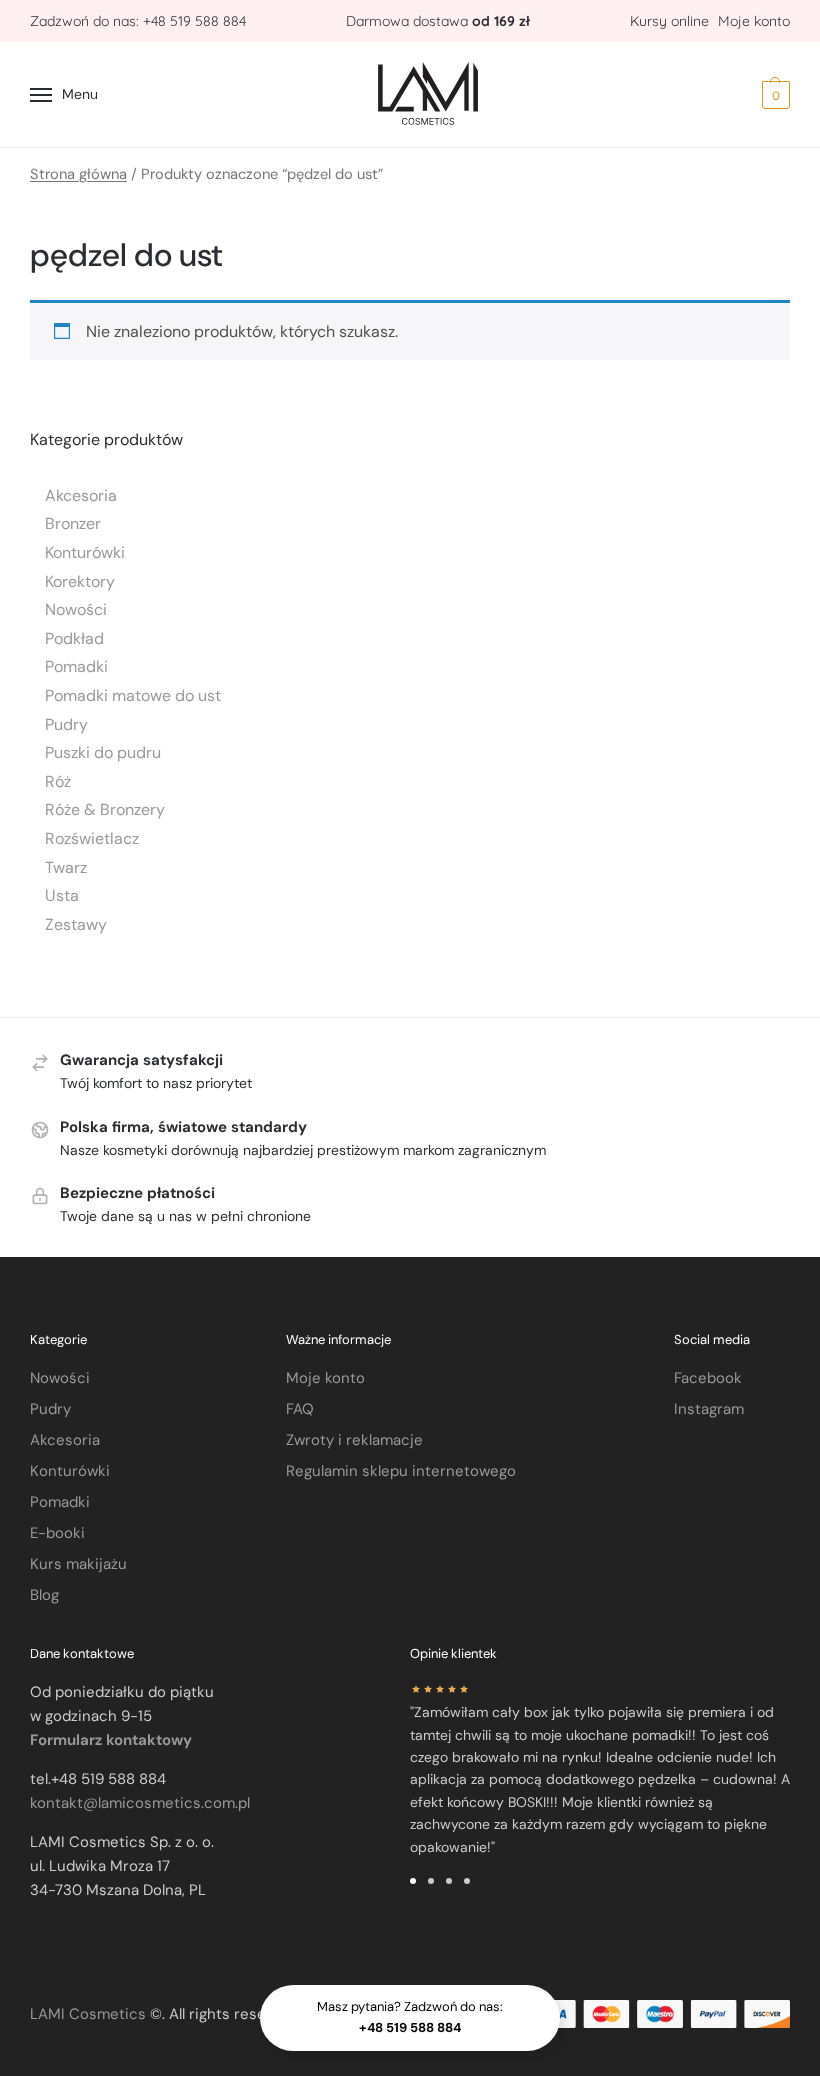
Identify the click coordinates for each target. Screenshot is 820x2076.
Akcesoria (81, 495)
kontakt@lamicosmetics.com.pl (140, 1803)
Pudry (66, 724)
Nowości (76, 609)
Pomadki (76, 666)
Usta (62, 895)
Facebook (708, 1378)
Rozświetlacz (92, 838)
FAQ (300, 1409)
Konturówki (85, 552)
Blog (44, 1595)
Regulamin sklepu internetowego (401, 1471)
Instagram (709, 1409)
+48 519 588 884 (194, 21)
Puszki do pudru (103, 752)
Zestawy (76, 924)
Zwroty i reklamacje (354, 1440)
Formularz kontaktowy (111, 1740)
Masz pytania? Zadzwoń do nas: (410, 2017)
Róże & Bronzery (105, 809)
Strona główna (78, 174)
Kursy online (671, 21)
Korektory (80, 581)
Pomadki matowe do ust (133, 695)
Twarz (66, 867)
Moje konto (754, 21)
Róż (58, 781)
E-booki (57, 1533)
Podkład (74, 638)
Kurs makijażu (78, 1564)
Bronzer (73, 523)
